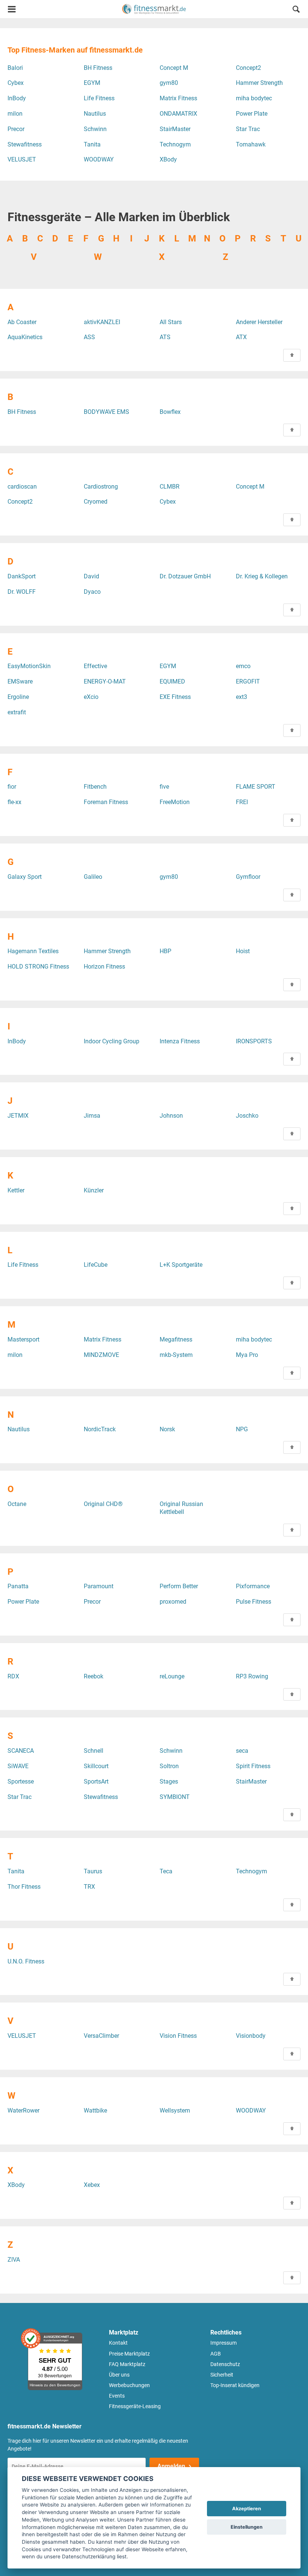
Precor (16, 129)
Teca (166, 1871)
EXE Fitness (175, 697)
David (91, 576)
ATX (241, 337)
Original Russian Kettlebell (181, 1508)
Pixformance (253, 1586)
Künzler (94, 1190)
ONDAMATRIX (178, 114)
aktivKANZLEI (102, 322)
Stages (169, 1781)
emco (243, 666)
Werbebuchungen (129, 2385)
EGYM (92, 83)
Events (117, 2396)
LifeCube (96, 1265)
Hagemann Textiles (33, 951)
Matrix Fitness (178, 98)
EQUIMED (172, 681)
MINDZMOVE (101, 1355)
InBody (17, 98)
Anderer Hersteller (259, 322)
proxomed (173, 1602)
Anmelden (171, 2466)
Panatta (18, 1586)
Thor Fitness (24, 1887)
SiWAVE (18, 1766)
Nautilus (95, 114)
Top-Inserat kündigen (235, 2385)
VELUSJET (22, 159)
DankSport (22, 576)
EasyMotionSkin (29, 666)
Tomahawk (251, 144)
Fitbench (95, 787)
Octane (17, 1504)
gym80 (169, 83)
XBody (168, 159)
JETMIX (18, 1116)
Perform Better (179, 1586)
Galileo (93, 877)
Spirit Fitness (253, 1766)
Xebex (92, 2185)
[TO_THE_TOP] (292, 355)
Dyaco (92, 592)
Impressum (223, 2343)
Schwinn (95, 129)
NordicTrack (100, 1429)
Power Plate (252, 114)
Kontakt (118, 2343)
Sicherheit (222, 2375)
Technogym (175, 144)
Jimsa (92, 1116)
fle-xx (14, 802)
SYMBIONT (175, 1797)
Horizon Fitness (104, 967)
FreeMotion (175, 802)
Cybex (16, 83)
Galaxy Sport (25, 877)
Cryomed (96, 502)
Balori (15, 68)
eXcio (91, 697)
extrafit (17, 712)
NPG (242, 1429)
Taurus (93, 1871)
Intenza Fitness (180, 1041)
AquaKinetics (25, 337)
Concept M (174, 68)
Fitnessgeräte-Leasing (135, 2406)
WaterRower (23, 2110)
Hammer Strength (259, 83)
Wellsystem (175, 2110)
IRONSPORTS (254, 1041)
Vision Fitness (178, 2036)
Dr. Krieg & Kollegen (262, 576)
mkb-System (176, 1355)
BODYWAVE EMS (106, 412)
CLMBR (170, 487)
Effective (95, 666)
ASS (89, 337)
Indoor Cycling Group (112, 1041)
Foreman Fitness (106, 802)
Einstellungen (247, 2527)
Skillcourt (96, 1766)
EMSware (20, 681)
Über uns (119, 2375)
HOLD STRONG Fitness (38, 967)
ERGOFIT (248, 681)
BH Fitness (98, 68)
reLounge (172, 1676)
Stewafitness (25, 144)
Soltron (169, 1766)
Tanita (92, 144)
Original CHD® (103, 1504)
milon (15, 114)
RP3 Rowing (252, 1676)
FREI (242, 802)
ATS (165, 337)
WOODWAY (99, 159)
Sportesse (21, 1781)
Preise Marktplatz (129, 2354)
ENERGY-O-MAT (105, 681)
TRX (89, 1887)
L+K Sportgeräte (181, 1265)
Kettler (16, 1190)
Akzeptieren (247, 2509)
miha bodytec (254, 98)
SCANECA (21, 1751)
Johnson (171, 1116)
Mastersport (23, 1339)
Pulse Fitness (254, 1602)
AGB (216, 2354)
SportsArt (96, 1781)
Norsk (167, 1429)
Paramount (99, 1586)
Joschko (247, 1116)
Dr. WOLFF (22, 592)
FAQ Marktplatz (127, 2364)
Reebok (94, 1676)
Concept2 (248, 68)
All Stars (171, 322)
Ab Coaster (22, 322)
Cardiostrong (101, 487)
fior (12, 787)
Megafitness (176, 1339)
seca (242, 1751)
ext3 (242, 697)
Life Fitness (99, 98)
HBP (165, 951)
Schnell (94, 1751)
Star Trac (248, 129)
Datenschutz (225, 2364)
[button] (296, 10)
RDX (13, 1676)
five (164, 787)
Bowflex (170, 412)
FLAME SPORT (256, 787)
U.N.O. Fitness (26, 1961)
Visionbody (251, 2036)
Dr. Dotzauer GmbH (185, 576)
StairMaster (175, 129)
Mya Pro (247, 1355)
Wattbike (95, 2110)
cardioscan (22, 487)
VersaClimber (101, 2036)
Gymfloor (248, 877)
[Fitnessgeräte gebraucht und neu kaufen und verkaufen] (154, 9)
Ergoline (18, 697)
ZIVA (14, 2260)
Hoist (243, 951)
